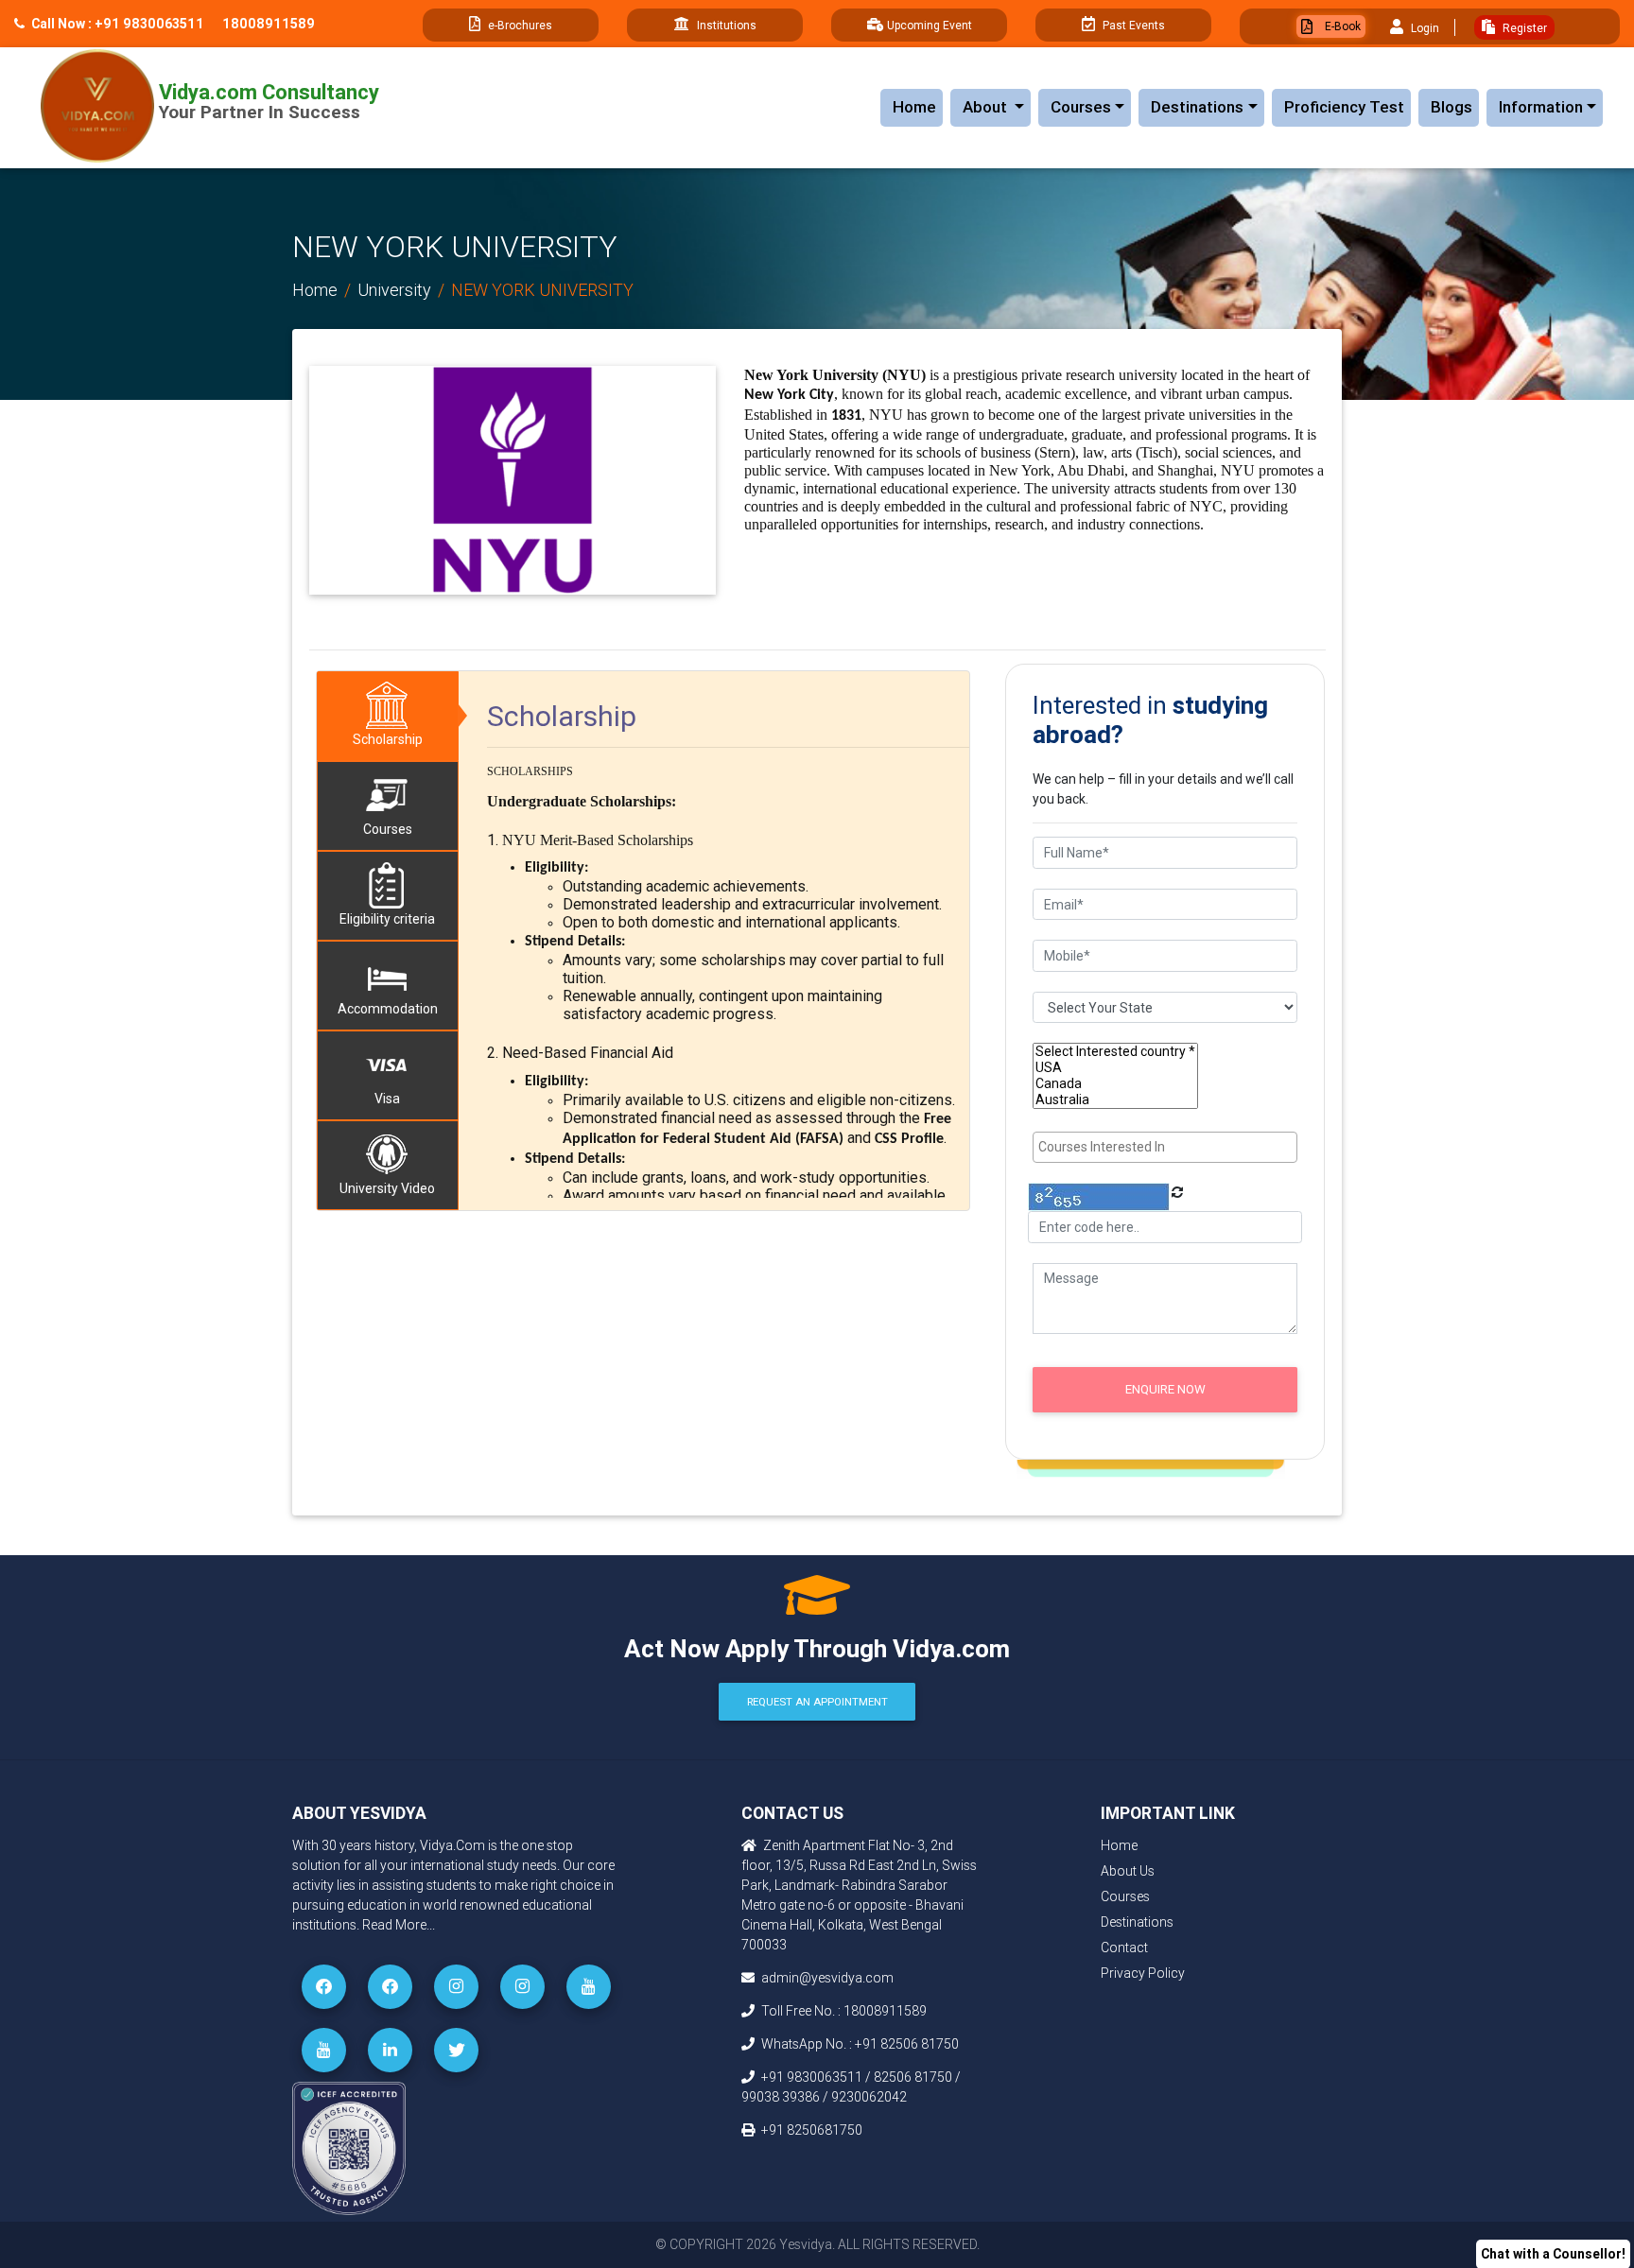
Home (914, 107)
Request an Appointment (817, 1702)
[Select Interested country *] (1115, 1052)
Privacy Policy (1143, 1973)
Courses (1081, 107)
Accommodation (388, 1009)
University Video (387, 1188)
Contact (1124, 1948)
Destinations (1197, 107)
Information (1541, 107)
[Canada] (1115, 1084)
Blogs (1451, 107)
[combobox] (1165, 1147)
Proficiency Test (1344, 107)
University (394, 290)
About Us (1128, 1871)
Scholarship (388, 739)
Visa (387, 1099)
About (997, 106)
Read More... (399, 1925)
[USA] (1115, 1068)
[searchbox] (1167, 1147)
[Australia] (1115, 1100)
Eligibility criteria (387, 919)
